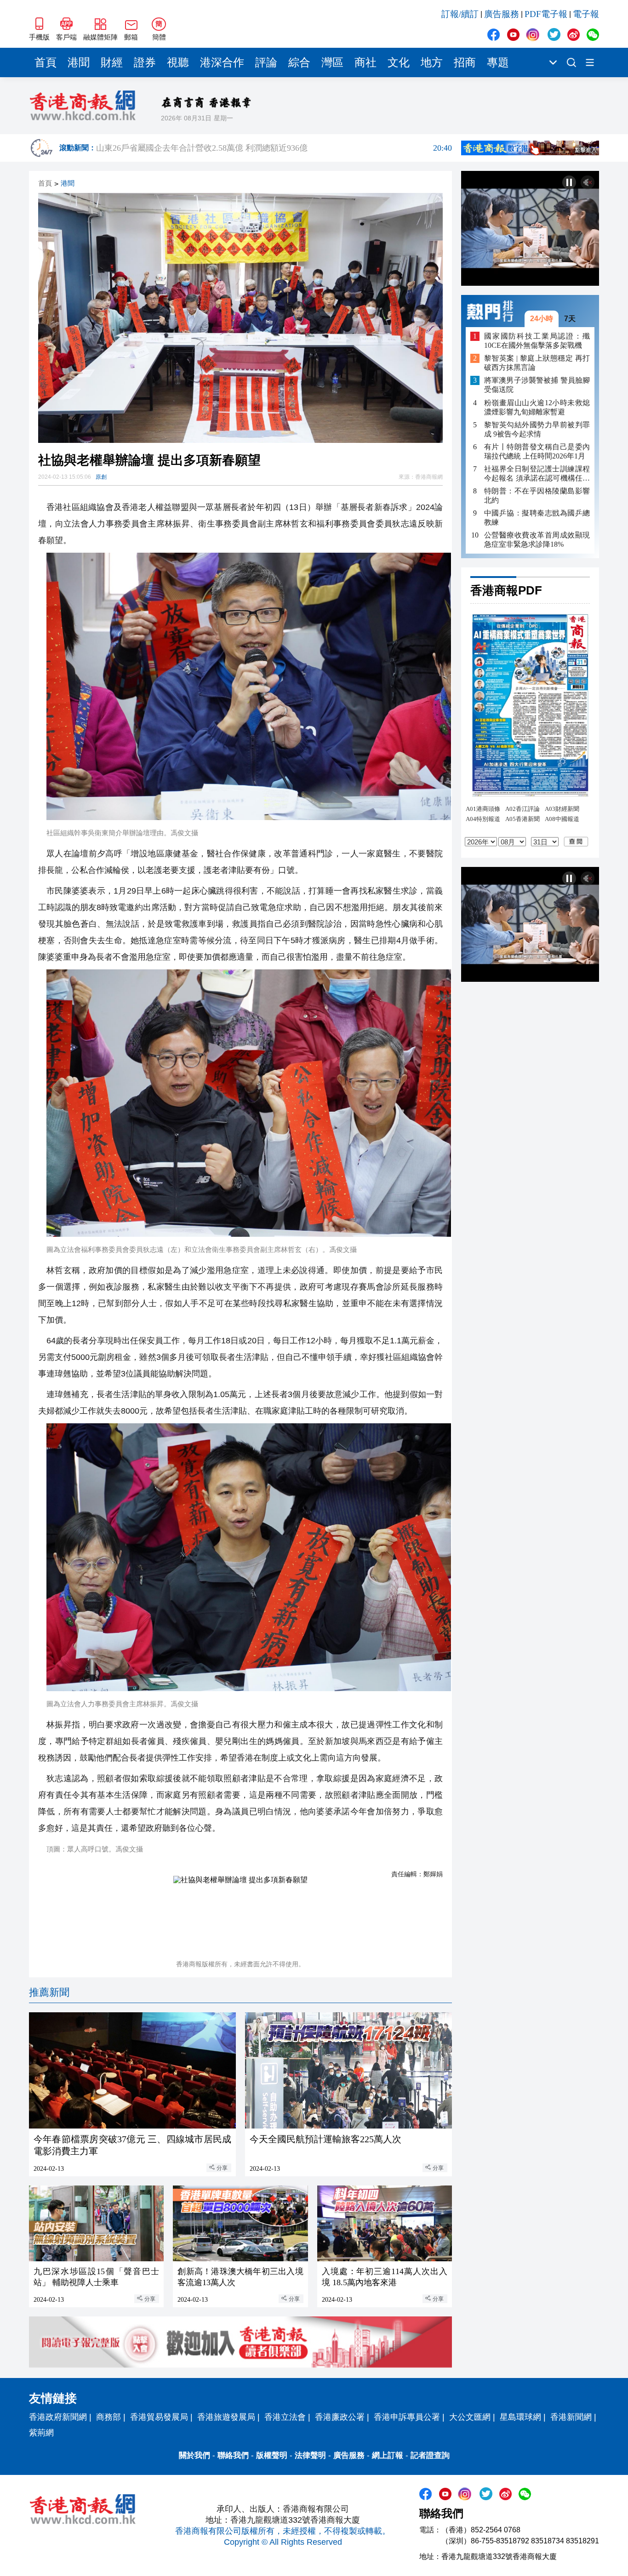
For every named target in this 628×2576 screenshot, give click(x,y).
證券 (145, 62)
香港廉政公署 (340, 2417)
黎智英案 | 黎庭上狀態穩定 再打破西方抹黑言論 (537, 363)
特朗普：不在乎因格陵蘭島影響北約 (537, 495)
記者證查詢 (430, 2455)
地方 (432, 62)
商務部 (108, 2417)
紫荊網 (41, 2433)
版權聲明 (272, 2455)
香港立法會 (285, 2417)
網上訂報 (388, 2455)
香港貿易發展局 (159, 2417)
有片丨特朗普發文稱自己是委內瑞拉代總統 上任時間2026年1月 (537, 451)
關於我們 (194, 2455)
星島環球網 (520, 2417)
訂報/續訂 (460, 14)
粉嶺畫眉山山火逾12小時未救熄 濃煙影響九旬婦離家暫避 (537, 407)
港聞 (79, 62)
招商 (465, 62)
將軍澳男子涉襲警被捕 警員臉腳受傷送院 (537, 385)
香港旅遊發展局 (226, 2417)
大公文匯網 (470, 2417)
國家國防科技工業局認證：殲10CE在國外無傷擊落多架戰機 (537, 341)
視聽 (178, 62)
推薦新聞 (49, 1992)
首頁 (46, 62)
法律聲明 (310, 2455)
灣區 (332, 62)
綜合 (299, 62)
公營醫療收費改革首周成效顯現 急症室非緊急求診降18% (537, 540)
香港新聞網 (571, 2417)
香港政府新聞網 (58, 2417)
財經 (112, 62)
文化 (399, 62)
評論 (266, 62)
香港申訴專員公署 (407, 2417)
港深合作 (222, 62)
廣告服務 (502, 14)
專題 (498, 62)
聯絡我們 (233, 2455)
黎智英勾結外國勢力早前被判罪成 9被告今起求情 (537, 429)
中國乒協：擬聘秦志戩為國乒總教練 (537, 518)
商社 (365, 62)
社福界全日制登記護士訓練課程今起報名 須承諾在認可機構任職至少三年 (537, 474)
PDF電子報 (546, 14)
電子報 (586, 14)
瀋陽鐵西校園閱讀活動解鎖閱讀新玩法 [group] (274, 148)
